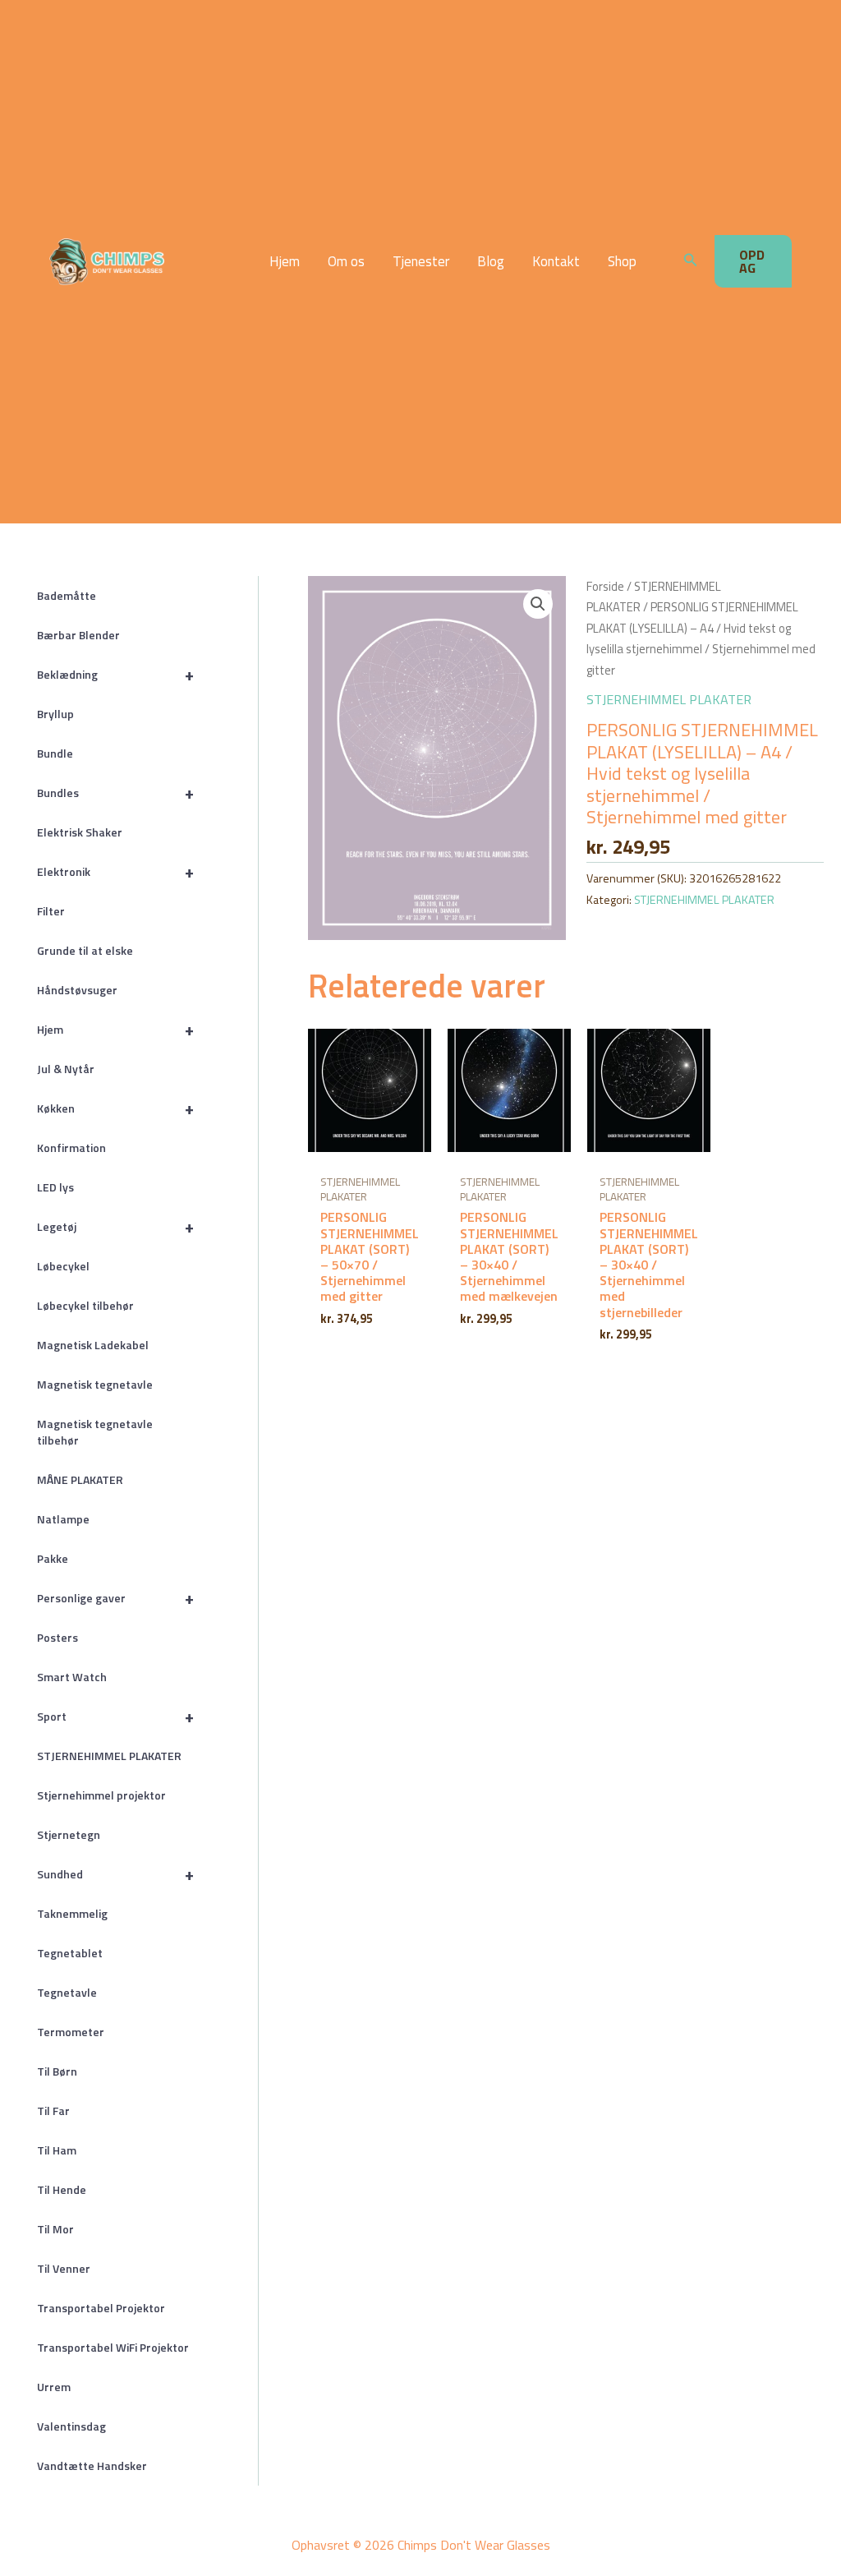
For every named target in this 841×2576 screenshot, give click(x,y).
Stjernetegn (69, 1834)
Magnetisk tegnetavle (95, 1384)
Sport (115, 1716)
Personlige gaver (115, 1598)
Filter (51, 911)
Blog (491, 262)
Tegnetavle (67, 1992)
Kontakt (556, 262)
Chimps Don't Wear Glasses (188, 261)
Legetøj (115, 1226)
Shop (622, 262)
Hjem (285, 262)
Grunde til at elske (85, 950)
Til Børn (57, 2071)
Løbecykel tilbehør (85, 1305)
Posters (57, 1637)
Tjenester (421, 262)
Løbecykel (63, 1266)
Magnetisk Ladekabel (93, 1345)
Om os (346, 262)
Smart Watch (72, 1677)
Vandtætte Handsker (92, 2465)
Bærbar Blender (78, 635)
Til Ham (57, 2150)
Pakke (53, 1558)
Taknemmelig (72, 1913)
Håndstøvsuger (77, 990)
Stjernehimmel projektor (101, 1795)
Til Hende (62, 2189)
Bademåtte (67, 595)
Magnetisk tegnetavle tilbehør (95, 1432)
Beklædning (115, 674)
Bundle (55, 753)
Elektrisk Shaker (80, 832)
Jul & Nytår (66, 1069)
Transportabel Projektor (101, 2308)
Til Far (53, 2111)
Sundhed (115, 1874)
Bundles (115, 793)
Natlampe (63, 1519)
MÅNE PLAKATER (80, 1479)
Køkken (115, 1108)
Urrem (54, 2387)
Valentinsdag (71, 2426)
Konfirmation (71, 1147)
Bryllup (55, 714)
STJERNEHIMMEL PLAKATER (109, 1756)
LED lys (55, 1187)
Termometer (71, 2032)
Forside (605, 586)
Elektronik (115, 871)
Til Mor (55, 2229)
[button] (691, 261)
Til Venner (64, 2268)
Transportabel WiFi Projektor (113, 2347)
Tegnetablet (70, 1953)
